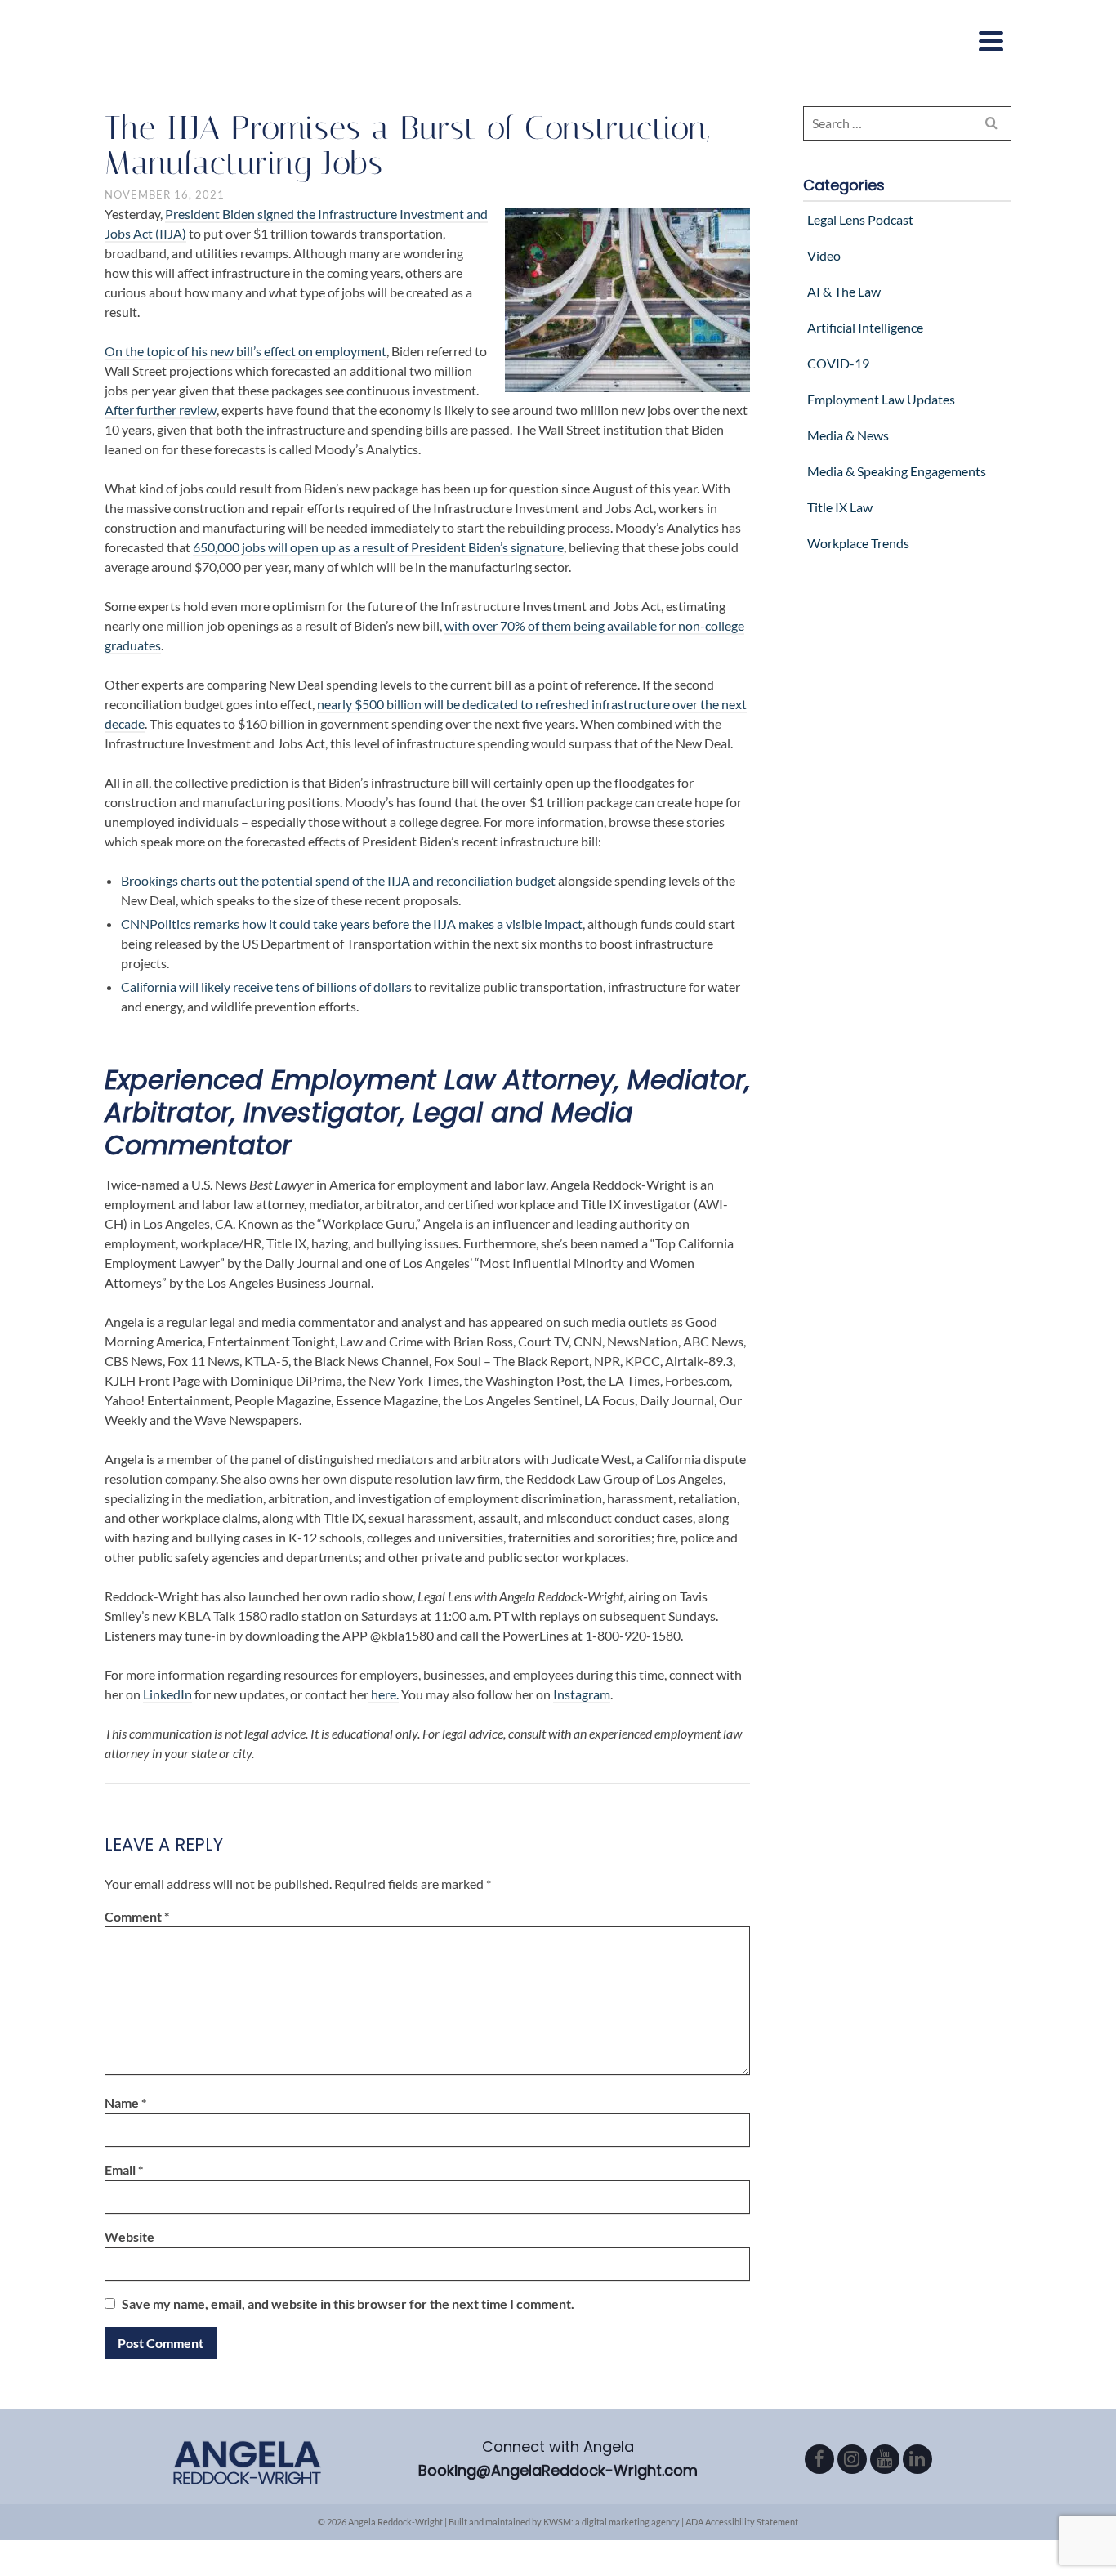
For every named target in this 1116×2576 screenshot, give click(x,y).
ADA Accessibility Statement (742, 2522)
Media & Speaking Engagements (897, 471)
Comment (137, 1916)
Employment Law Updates (881, 399)
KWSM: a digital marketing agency (612, 2522)
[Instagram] (852, 2459)
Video (824, 255)
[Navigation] (991, 41)
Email (124, 2170)
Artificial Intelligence (865, 327)
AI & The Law (844, 291)
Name (125, 2103)
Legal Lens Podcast (860, 219)
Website (129, 2237)
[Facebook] (819, 2459)
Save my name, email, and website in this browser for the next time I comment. (348, 2304)
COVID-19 (838, 363)
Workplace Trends (858, 543)
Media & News (848, 435)
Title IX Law (840, 507)
